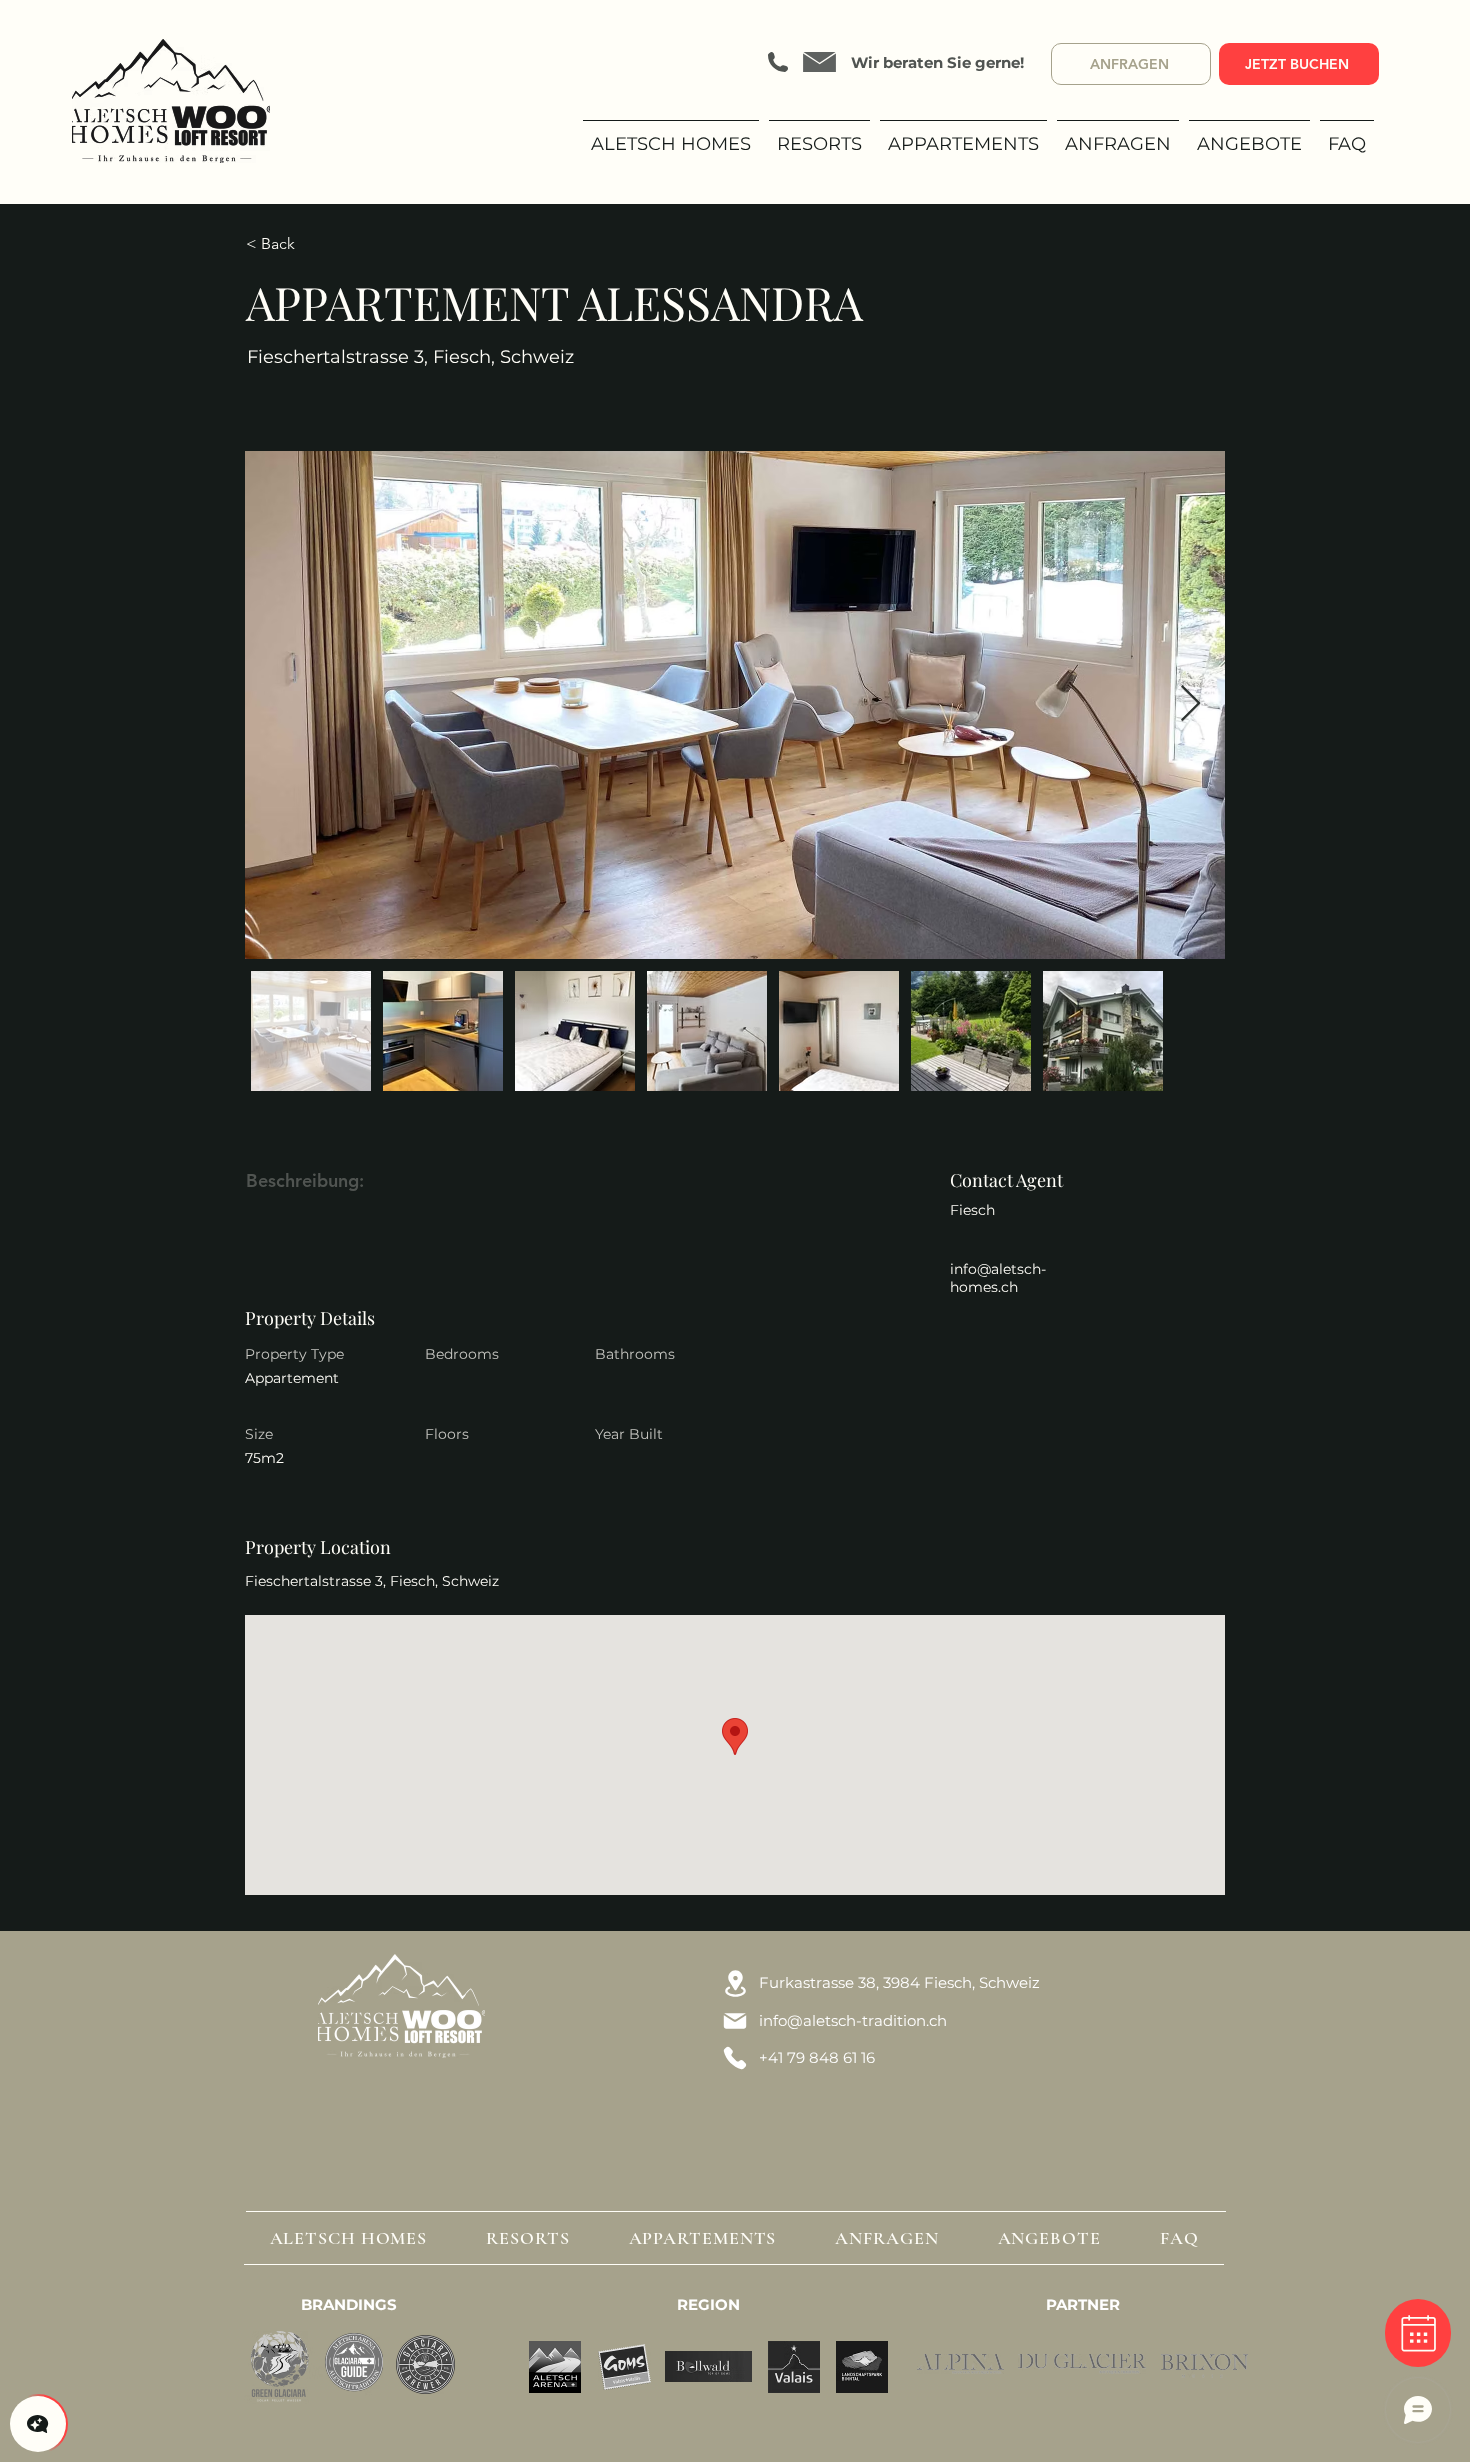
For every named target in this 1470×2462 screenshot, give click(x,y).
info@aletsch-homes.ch (998, 1278)
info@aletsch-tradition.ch (853, 2020)
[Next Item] (1190, 704)
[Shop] (1418, 2333)
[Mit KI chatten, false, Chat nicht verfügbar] (38, 2424)
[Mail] (735, 2021)
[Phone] (735, 2058)
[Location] (735, 1983)
